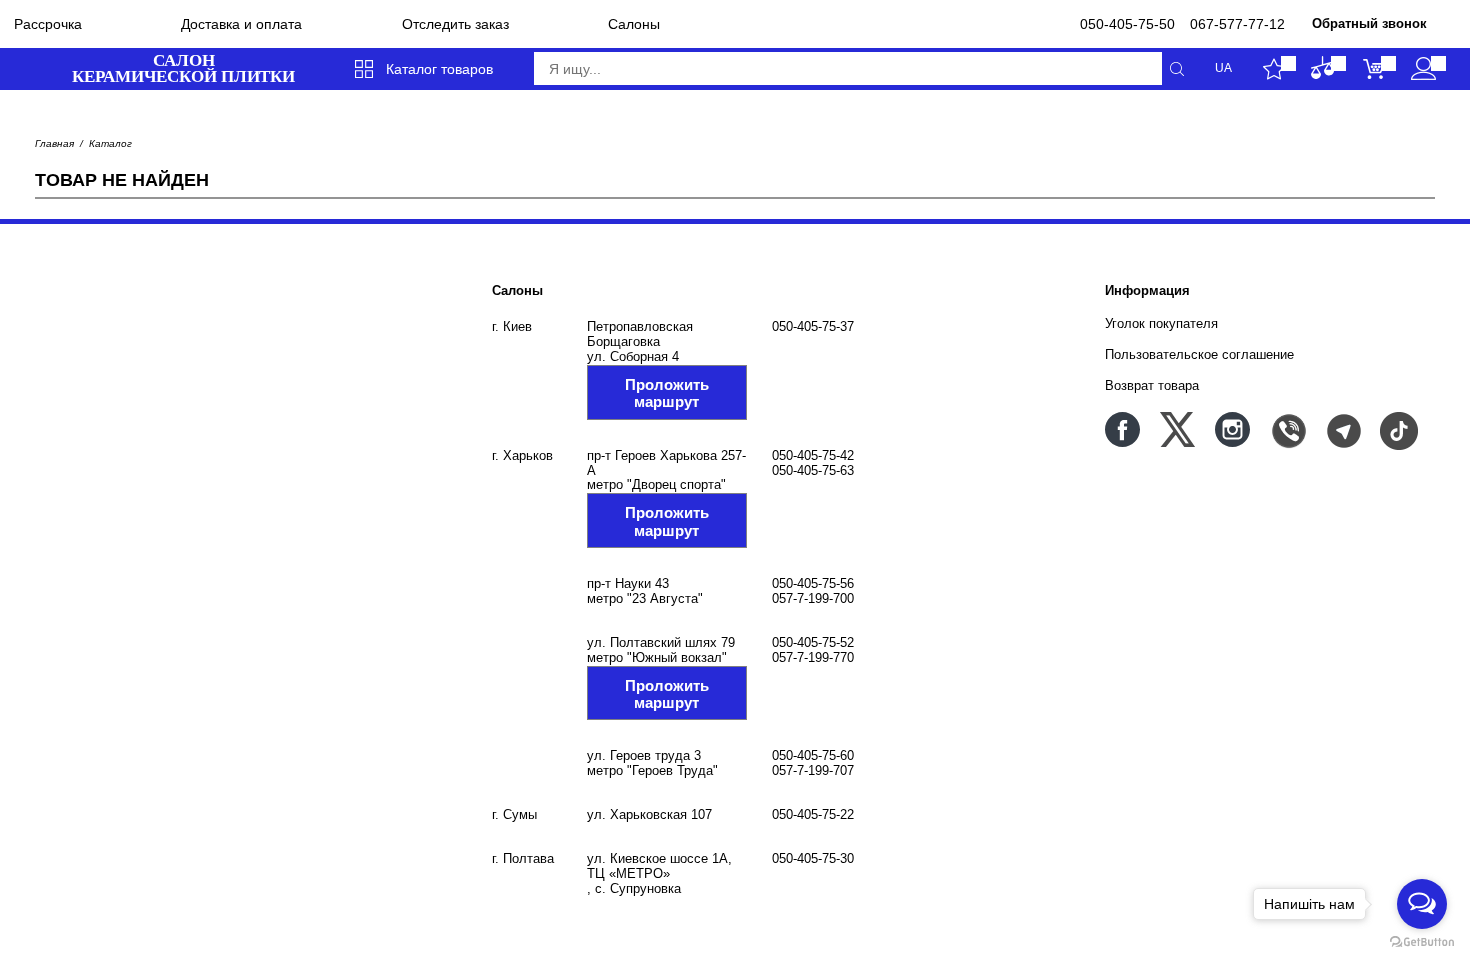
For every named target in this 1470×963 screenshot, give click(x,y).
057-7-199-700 (813, 598)
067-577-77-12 (1237, 24)
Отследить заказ (455, 24)
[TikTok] (1397, 429)
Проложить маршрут (667, 393)
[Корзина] (1373, 69)
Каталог (110, 143)
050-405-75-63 (813, 470)
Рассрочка (48, 24)
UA (1223, 68)
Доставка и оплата (241, 24)
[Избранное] (1273, 69)
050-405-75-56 (813, 583)
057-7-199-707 (813, 770)
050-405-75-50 (1127, 24)
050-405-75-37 (813, 326)
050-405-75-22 (813, 814)
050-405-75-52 (813, 642)
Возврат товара (1152, 385)
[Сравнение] (1323, 69)
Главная (54, 143)
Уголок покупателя (1161, 323)
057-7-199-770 (813, 657)
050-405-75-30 (813, 858)
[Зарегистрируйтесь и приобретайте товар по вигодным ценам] (1423, 69)
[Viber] (1287, 429)
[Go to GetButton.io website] (1422, 942)
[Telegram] (1342, 429)
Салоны (634, 24)
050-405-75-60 (813, 755)
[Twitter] (1177, 429)
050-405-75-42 (813, 455)
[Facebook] (1122, 429)
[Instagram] (1232, 429)
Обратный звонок (1369, 23)
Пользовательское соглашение (1199, 354)
